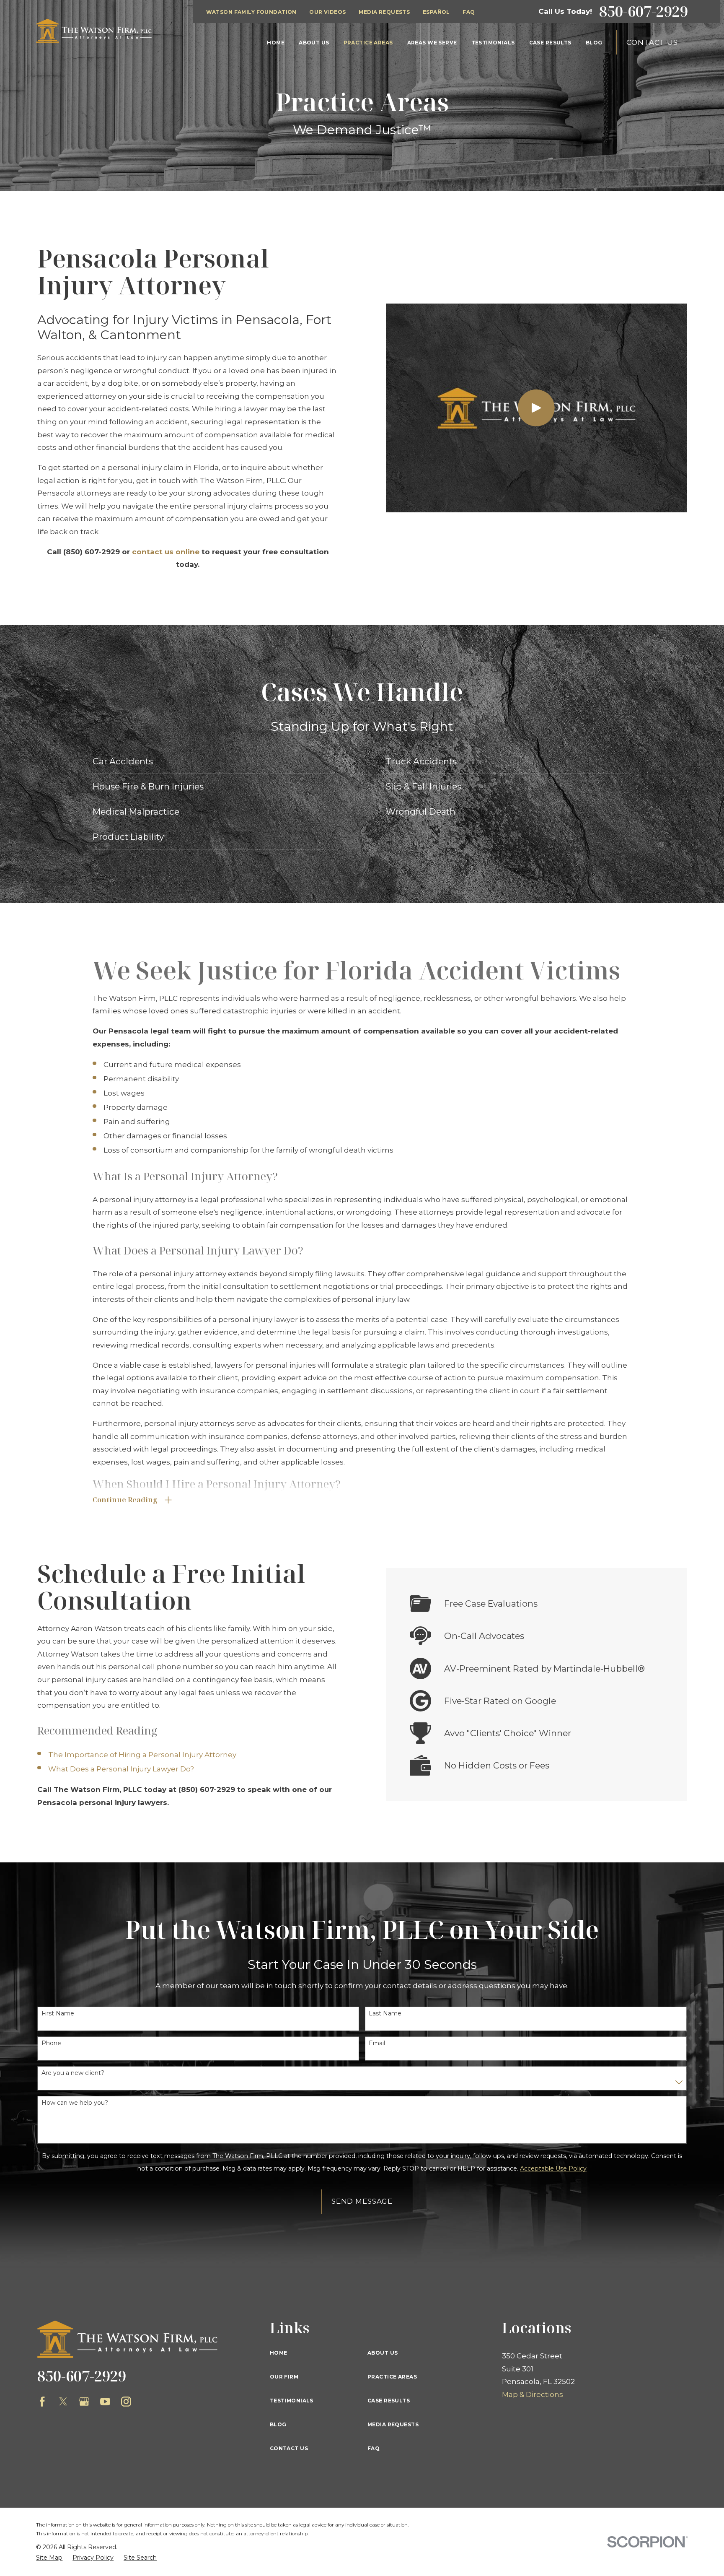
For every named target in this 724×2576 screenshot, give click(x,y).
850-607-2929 (644, 12)
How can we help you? (75, 2103)
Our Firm (284, 2377)
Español (436, 12)
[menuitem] (49, 2558)
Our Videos (327, 12)
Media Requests (384, 12)
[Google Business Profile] (84, 2402)
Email (377, 2043)
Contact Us (652, 42)
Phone (51, 2043)
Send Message (362, 2201)
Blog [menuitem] (594, 43)
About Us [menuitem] (314, 43)
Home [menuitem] (276, 43)
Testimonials (292, 2401)
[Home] (94, 31)
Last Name (385, 2014)
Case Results (389, 2401)
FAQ (469, 12)
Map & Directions (533, 2394)
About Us (383, 2353)
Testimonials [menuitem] (493, 43)
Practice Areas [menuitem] (368, 43)
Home (279, 2353)
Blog (278, 2424)
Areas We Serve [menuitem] (432, 43)
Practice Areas (392, 2377)
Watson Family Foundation (251, 12)
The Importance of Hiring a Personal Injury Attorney (142, 1755)
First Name (58, 2014)
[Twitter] (63, 2402)
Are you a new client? (73, 2073)
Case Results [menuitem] (550, 43)
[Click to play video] (536, 408)
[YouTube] (105, 2402)
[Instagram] (126, 2402)
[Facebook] (42, 2402)
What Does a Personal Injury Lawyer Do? (121, 1769)
